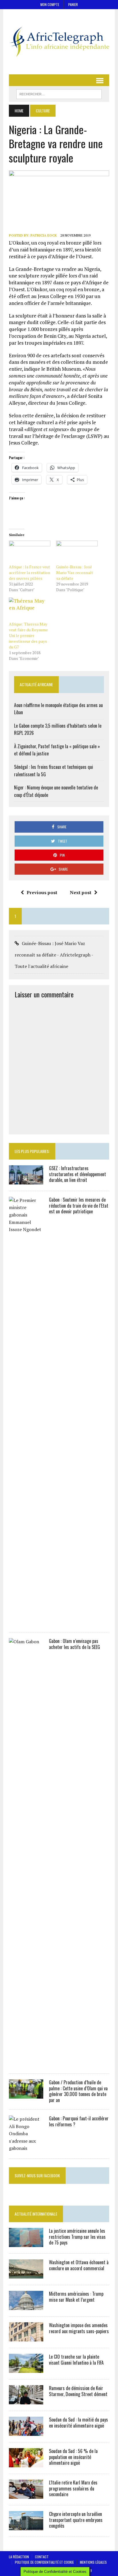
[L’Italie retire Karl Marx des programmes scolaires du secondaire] (26, 2495)
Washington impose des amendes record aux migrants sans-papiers (79, 2328)
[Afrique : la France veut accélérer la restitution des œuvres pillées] (30, 552)
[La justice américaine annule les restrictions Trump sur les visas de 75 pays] (26, 2243)
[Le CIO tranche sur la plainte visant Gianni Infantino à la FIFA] (26, 2369)
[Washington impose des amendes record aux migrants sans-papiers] (26, 2337)
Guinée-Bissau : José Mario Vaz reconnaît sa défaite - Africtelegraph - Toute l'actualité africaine (54, 955)
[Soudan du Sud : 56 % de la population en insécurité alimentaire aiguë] (26, 2463)
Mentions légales (93, 2562)
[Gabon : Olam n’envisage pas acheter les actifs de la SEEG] (26, 2063)
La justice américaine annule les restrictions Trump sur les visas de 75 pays (77, 2237)
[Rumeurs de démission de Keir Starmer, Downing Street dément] (26, 2400)
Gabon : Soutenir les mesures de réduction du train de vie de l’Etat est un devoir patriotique (79, 1206)
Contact (42, 2557)
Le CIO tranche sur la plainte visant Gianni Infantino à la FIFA (76, 2360)
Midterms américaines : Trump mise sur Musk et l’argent (76, 2297)
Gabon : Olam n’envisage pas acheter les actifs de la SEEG (74, 1644)
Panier (73, 4)
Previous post (42, 892)
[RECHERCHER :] (59, 93)
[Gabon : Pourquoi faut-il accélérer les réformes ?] (26, 2148)
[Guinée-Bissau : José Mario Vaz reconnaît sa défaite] (77, 552)
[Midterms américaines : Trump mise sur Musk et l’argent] (26, 2306)
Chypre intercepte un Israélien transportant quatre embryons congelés (76, 2520)
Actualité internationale (36, 2214)
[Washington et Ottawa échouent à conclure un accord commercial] (26, 2275)
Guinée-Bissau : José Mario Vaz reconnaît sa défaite (75, 572)
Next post (81, 892)
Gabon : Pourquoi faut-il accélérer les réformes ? (79, 2121)
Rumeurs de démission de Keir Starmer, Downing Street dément (78, 2391)
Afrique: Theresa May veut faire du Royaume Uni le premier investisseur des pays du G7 (28, 635)
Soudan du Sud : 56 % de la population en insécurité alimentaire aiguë (73, 2457)
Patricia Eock (44, 235)
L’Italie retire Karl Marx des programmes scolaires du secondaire (73, 2488)
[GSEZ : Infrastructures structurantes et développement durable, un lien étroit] (26, 1180)
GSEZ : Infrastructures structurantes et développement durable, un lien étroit (77, 1174)
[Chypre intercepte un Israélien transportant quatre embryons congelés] (26, 2526)
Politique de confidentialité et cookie (44, 2562)
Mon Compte (50, 4)
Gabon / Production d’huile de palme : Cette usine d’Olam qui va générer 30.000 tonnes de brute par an (78, 2091)
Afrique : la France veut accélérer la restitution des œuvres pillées (29, 572)
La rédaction (19, 2557)
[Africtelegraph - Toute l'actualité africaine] (59, 42)
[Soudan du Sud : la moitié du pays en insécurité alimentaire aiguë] (26, 2432)
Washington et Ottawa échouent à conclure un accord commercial (79, 2265)
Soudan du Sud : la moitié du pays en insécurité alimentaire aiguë (78, 2423)
